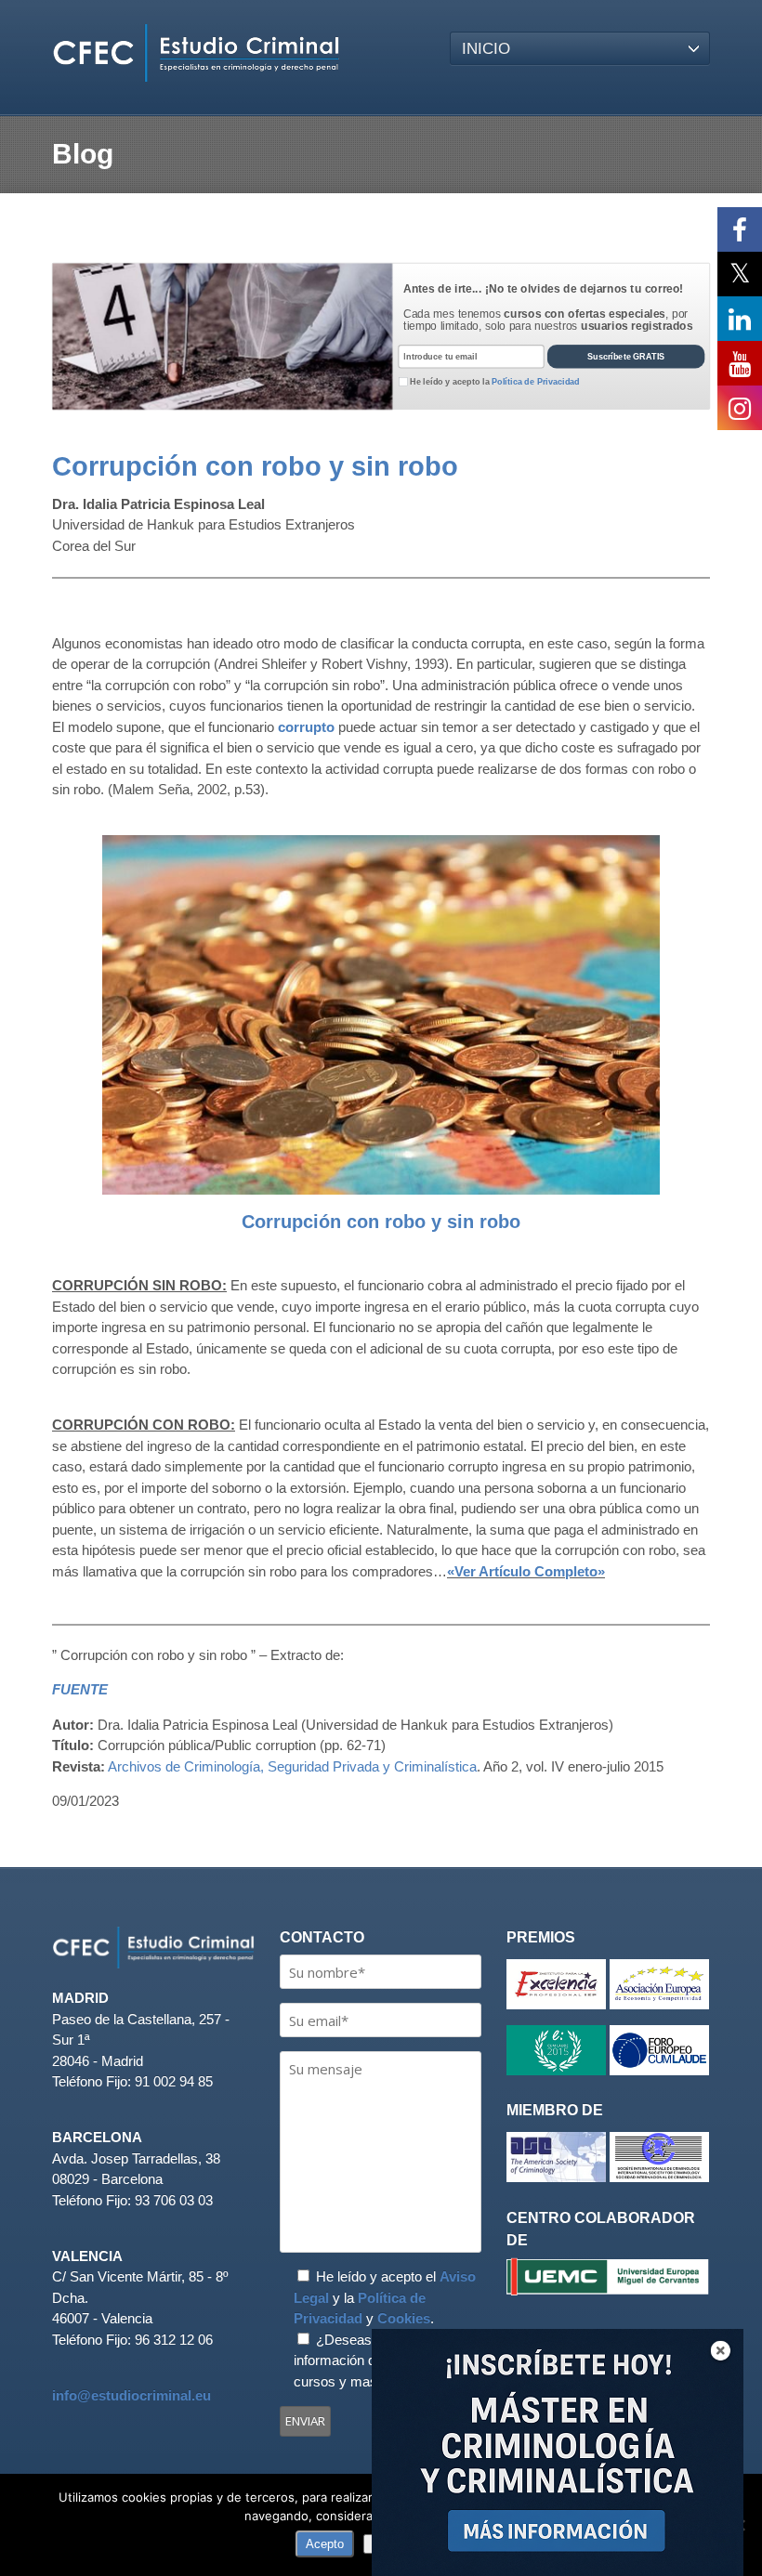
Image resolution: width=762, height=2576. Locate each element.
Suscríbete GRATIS (626, 357)
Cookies (404, 2318)
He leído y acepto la (495, 382)
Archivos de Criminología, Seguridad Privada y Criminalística (292, 1766)
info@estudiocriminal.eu (131, 2395)
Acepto (325, 2544)
